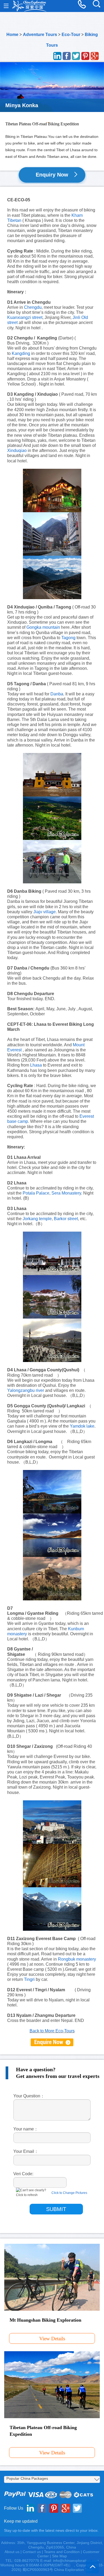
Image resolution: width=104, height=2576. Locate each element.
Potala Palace (36, 1193)
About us (12, 2552)
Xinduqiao (17, 450)
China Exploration (29, 6)
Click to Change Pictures (69, 2193)
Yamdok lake (82, 1426)
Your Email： (26, 2151)
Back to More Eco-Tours (52, 2031)
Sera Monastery (66, 1193)
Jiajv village (45, 912)
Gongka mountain (43, 627)
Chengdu (33, 307)
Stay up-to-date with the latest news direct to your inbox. (51, 2530)
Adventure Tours (40, 35)
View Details (52, 2339)
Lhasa (36, 1065)
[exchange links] (52, 2042)
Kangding (21, 353)
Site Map (59, 2556)
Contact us (32, 2552)
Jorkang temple (37, 1219)
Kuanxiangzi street (25, 317)
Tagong (68, 638)
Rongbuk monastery (77, 1959)
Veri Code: (23, 2174)
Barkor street (66, 1219)
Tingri (29, 1979)
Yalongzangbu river (26, 1390)
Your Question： (29, 2096)
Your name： (26, 2129)
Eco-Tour (71, 35)
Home (12, 35)
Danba (57, 694)
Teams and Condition (62, 2552)
